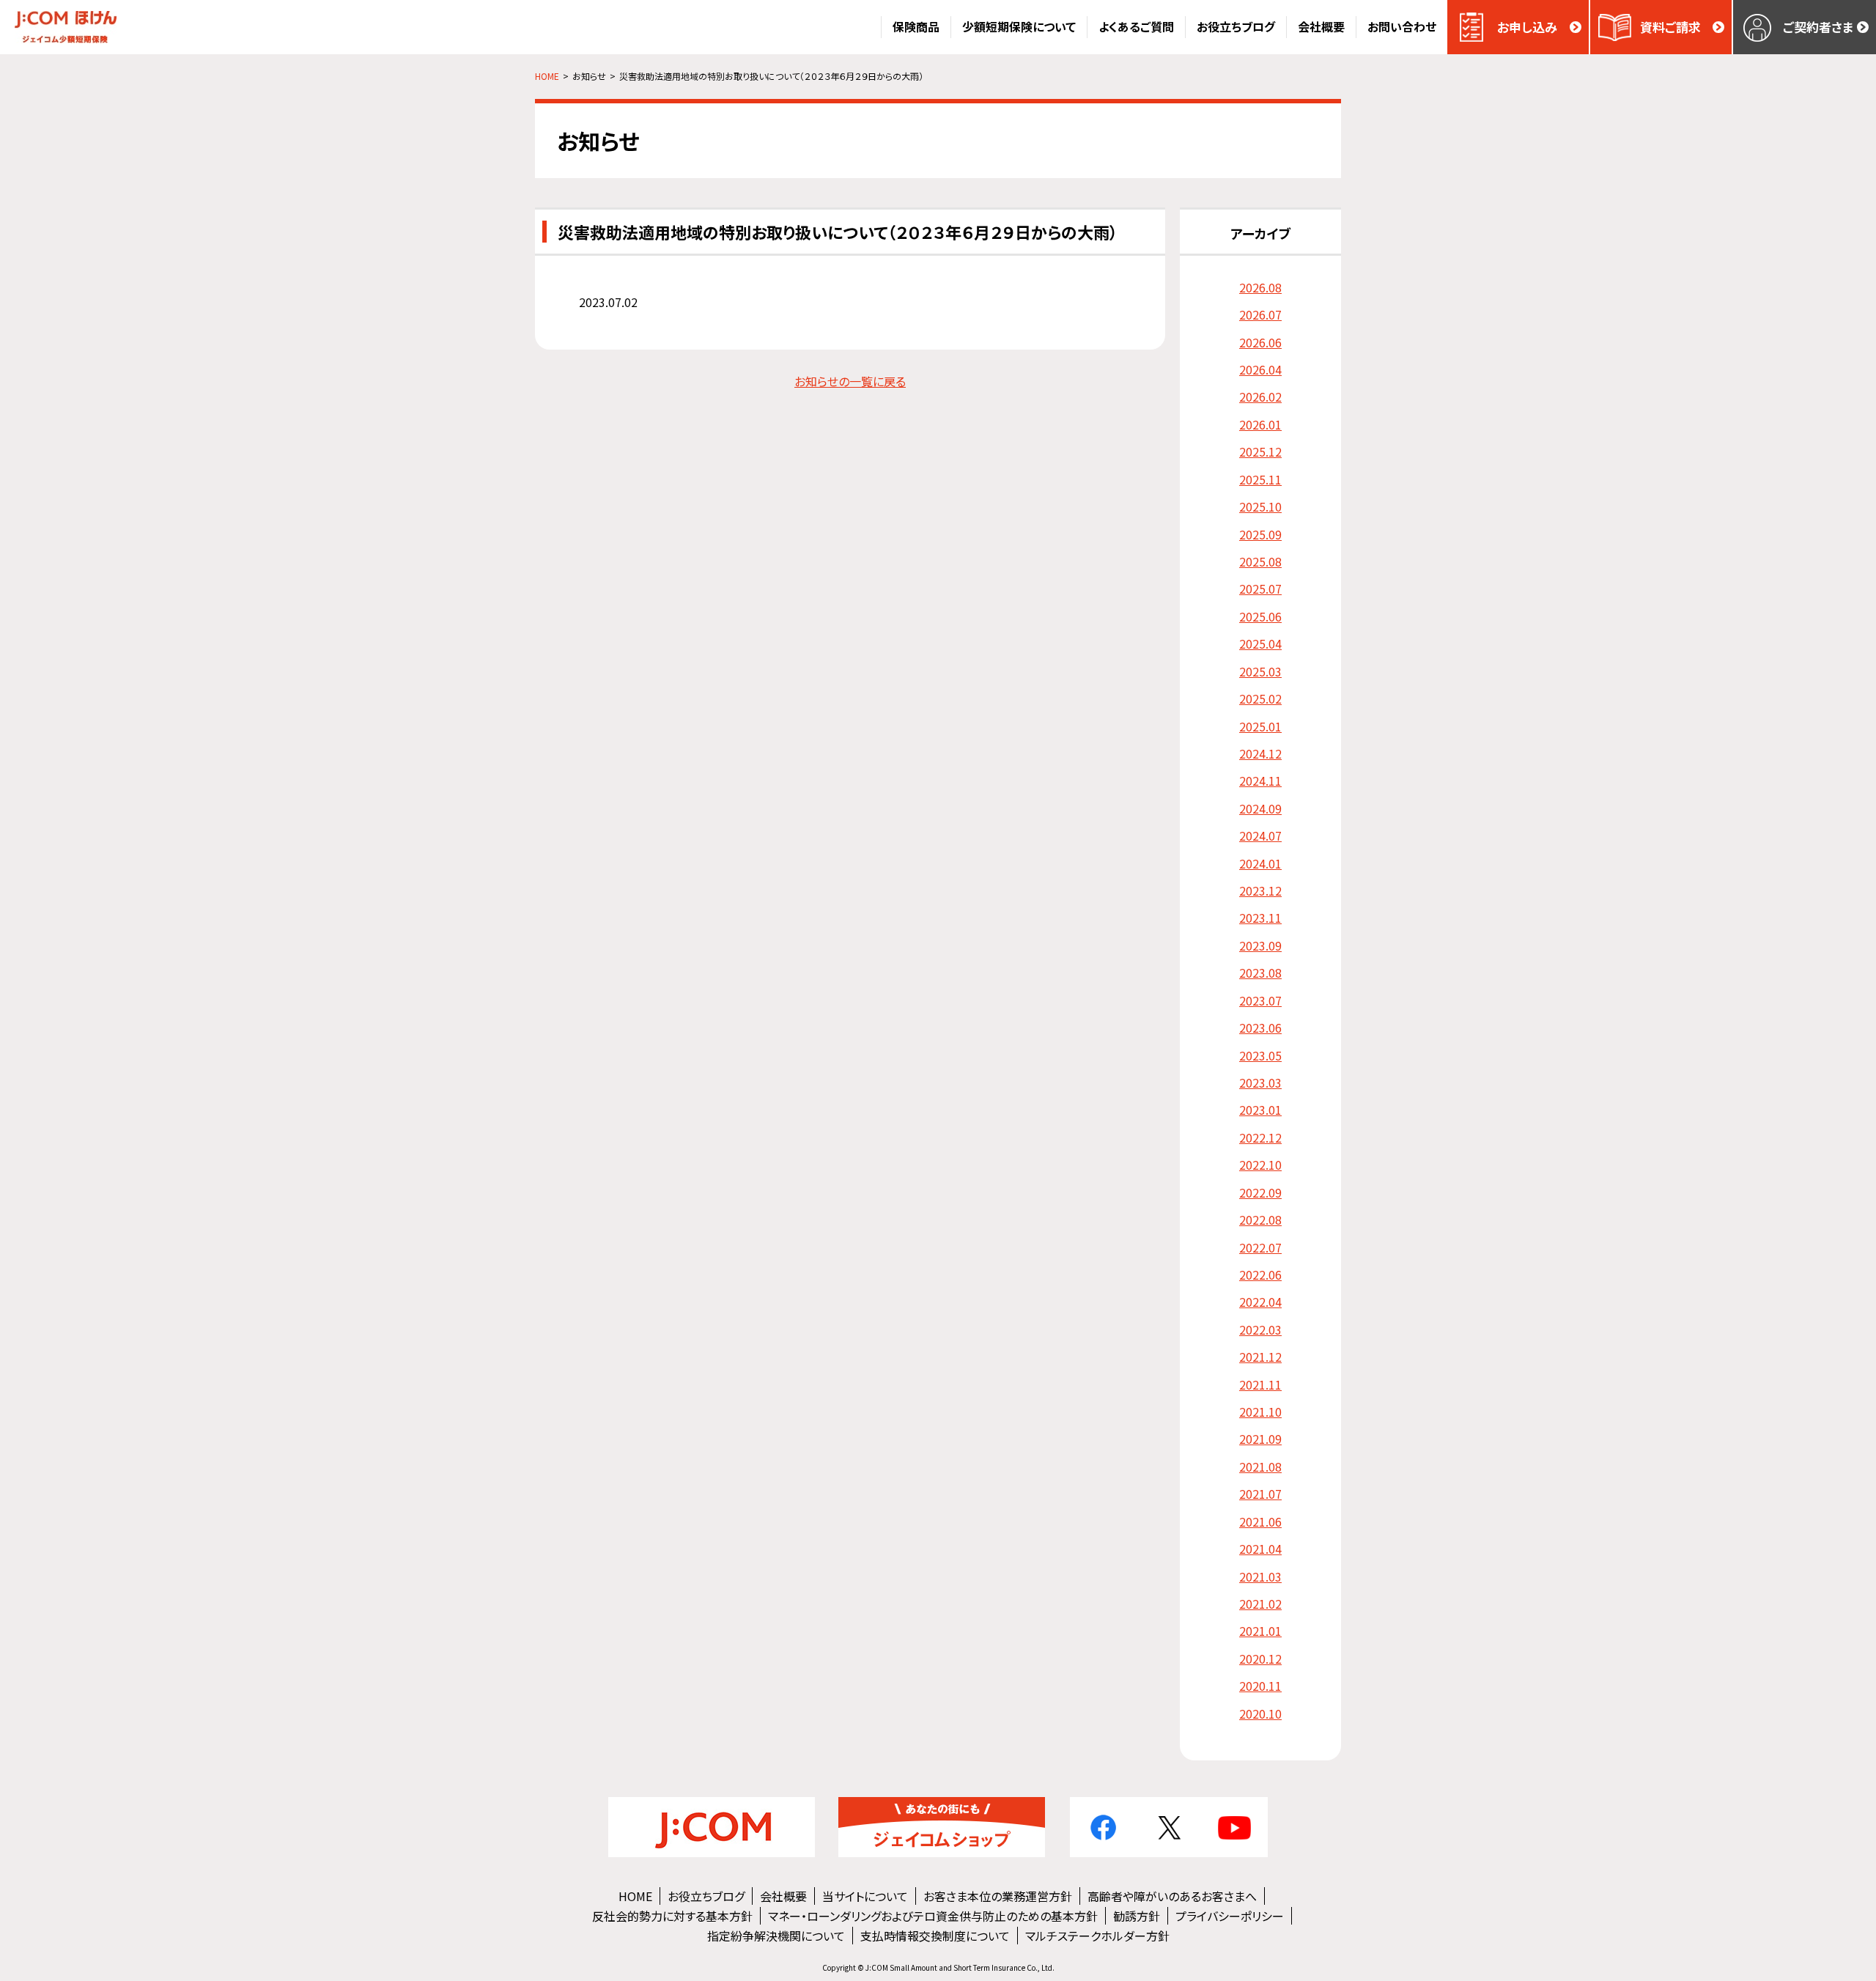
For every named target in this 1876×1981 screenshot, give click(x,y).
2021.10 (1260, 1412)
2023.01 (1260, 1110)
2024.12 (1260, 753)
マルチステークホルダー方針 (1097, 1936)
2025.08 (1260, 561)
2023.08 (1260, 973)
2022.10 (1260, 1165)
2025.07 (1260, 589)
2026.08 (1260, 287)
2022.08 (1260, 1220)
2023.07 (1260, 1000)
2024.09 (1260, 808)
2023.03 (1260, 1082)
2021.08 (1260, 1467)
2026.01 (1260, 424)
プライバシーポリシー (1230, 1916)
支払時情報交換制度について (935, 1936)
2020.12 (1260, 1659)
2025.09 (1260, 534)
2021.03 (1260, 1576)
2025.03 (1260, 671)
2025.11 (1260, 479)
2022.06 (1260, 1274)
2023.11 (1260, 918)
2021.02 (1260, 1604)
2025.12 (1260, 451)
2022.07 (1260, 1247)
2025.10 (1260, 506)
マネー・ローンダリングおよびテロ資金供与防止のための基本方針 (933, 1916)
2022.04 (1260, 1302)
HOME (635, 1896)
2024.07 (1260, 835)
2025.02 (1260, 698)
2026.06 (1260, 342)
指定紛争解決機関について (776, 1936)
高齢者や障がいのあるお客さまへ (1172, 1896)
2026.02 (1260, 396)
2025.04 (1260, 643)
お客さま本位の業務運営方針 (998, 1896)
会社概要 (783, 1896)
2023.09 (1260, 945)
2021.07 (1260, 1494)
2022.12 (1260, 1137)
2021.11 (1260, 1384)
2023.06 (1260, 1028)
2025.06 (1260, 616)
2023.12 (1260, 890)
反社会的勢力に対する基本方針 (672, 1916)
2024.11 (1260, 781)
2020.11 (1260, 1686)
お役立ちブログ (706, 1896)
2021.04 (1260, 1549)
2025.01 (1260, 726)
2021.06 (1260, 1521)
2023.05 (1260, 1055)
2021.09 (1260, 1439)
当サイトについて (865, 1896)
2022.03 (1260, 1329)
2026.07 (1260, 314)
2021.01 (1260, 1631)
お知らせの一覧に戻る (850, 381)
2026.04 (1260, 369)
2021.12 (1260, 1357)
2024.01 (1260, 863)
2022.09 (1260, 1192)
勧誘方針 (1137, 1916)
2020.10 (1260, 1713)
